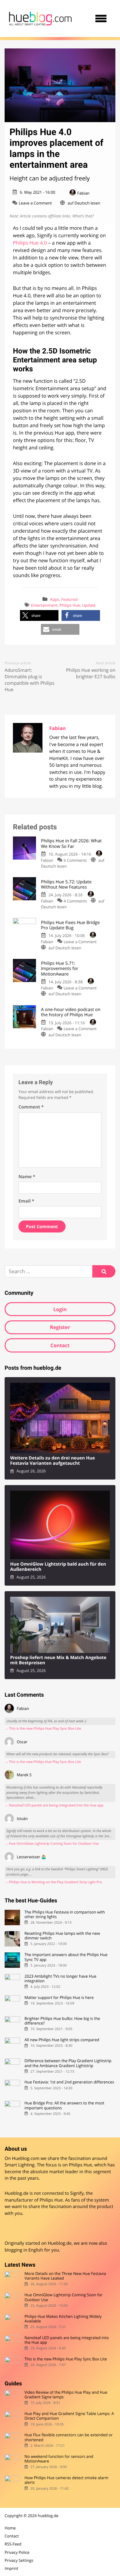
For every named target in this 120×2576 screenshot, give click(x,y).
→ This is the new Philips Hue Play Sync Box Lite (43, 1729)
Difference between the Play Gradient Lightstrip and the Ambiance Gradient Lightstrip (68, 2063)
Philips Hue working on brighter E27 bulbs (91, 673)
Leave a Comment (35, 203)
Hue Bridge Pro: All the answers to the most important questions (64, 2105)
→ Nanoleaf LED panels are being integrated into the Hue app (54, 1805)
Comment (31, 1107)
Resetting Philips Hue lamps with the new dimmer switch (62, 1936)
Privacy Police (17, 2552)
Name (27, 1177)
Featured (70, 599)
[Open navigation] (101, 19)
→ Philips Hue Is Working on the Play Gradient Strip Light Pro (53, 1882)
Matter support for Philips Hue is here (59, 1998)
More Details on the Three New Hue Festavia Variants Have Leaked (65, 2276)
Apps (55, 599)
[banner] (40, 19)
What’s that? (83, 216)
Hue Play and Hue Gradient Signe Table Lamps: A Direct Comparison (69, 2416)
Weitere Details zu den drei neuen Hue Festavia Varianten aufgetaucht (52, 1461)
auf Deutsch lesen (84, 203)
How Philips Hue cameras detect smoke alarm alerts (66, 2480)
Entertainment (44, 605)
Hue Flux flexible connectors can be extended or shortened (68, 2438)
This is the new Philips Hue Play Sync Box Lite (66, 2359)
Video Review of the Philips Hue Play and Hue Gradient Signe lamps (66, 2395)
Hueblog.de (60, 2243)
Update (89, 605)
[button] (39, 615)
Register (60, 1327)
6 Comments (75, 860)
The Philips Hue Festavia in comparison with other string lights (65, 1915)
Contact (60, 1345)
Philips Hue (70, 605)
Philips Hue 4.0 (30, 243)
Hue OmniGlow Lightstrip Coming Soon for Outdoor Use (63, 2297)
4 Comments (75, 901)
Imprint (11, 2568)
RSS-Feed (13, 2544)
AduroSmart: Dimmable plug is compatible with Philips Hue (30, 680)
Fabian (83, 193)
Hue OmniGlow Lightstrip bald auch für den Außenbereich (58, 1567)
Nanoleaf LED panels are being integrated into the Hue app (66, 2340)
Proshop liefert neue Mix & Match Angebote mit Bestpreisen (58, 1660)
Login (60, 1309)
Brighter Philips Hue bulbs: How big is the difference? (62, 2021)
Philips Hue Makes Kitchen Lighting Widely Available (63, 2319)
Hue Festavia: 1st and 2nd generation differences (69, 2082)
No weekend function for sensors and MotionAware (59, 2459)
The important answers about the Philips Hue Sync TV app (66, 1957)
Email (26, 1201)
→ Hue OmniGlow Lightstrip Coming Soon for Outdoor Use (52, 1844)
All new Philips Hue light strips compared (62, 2040)
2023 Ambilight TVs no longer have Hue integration (60, 1979)
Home (10, 2528)
